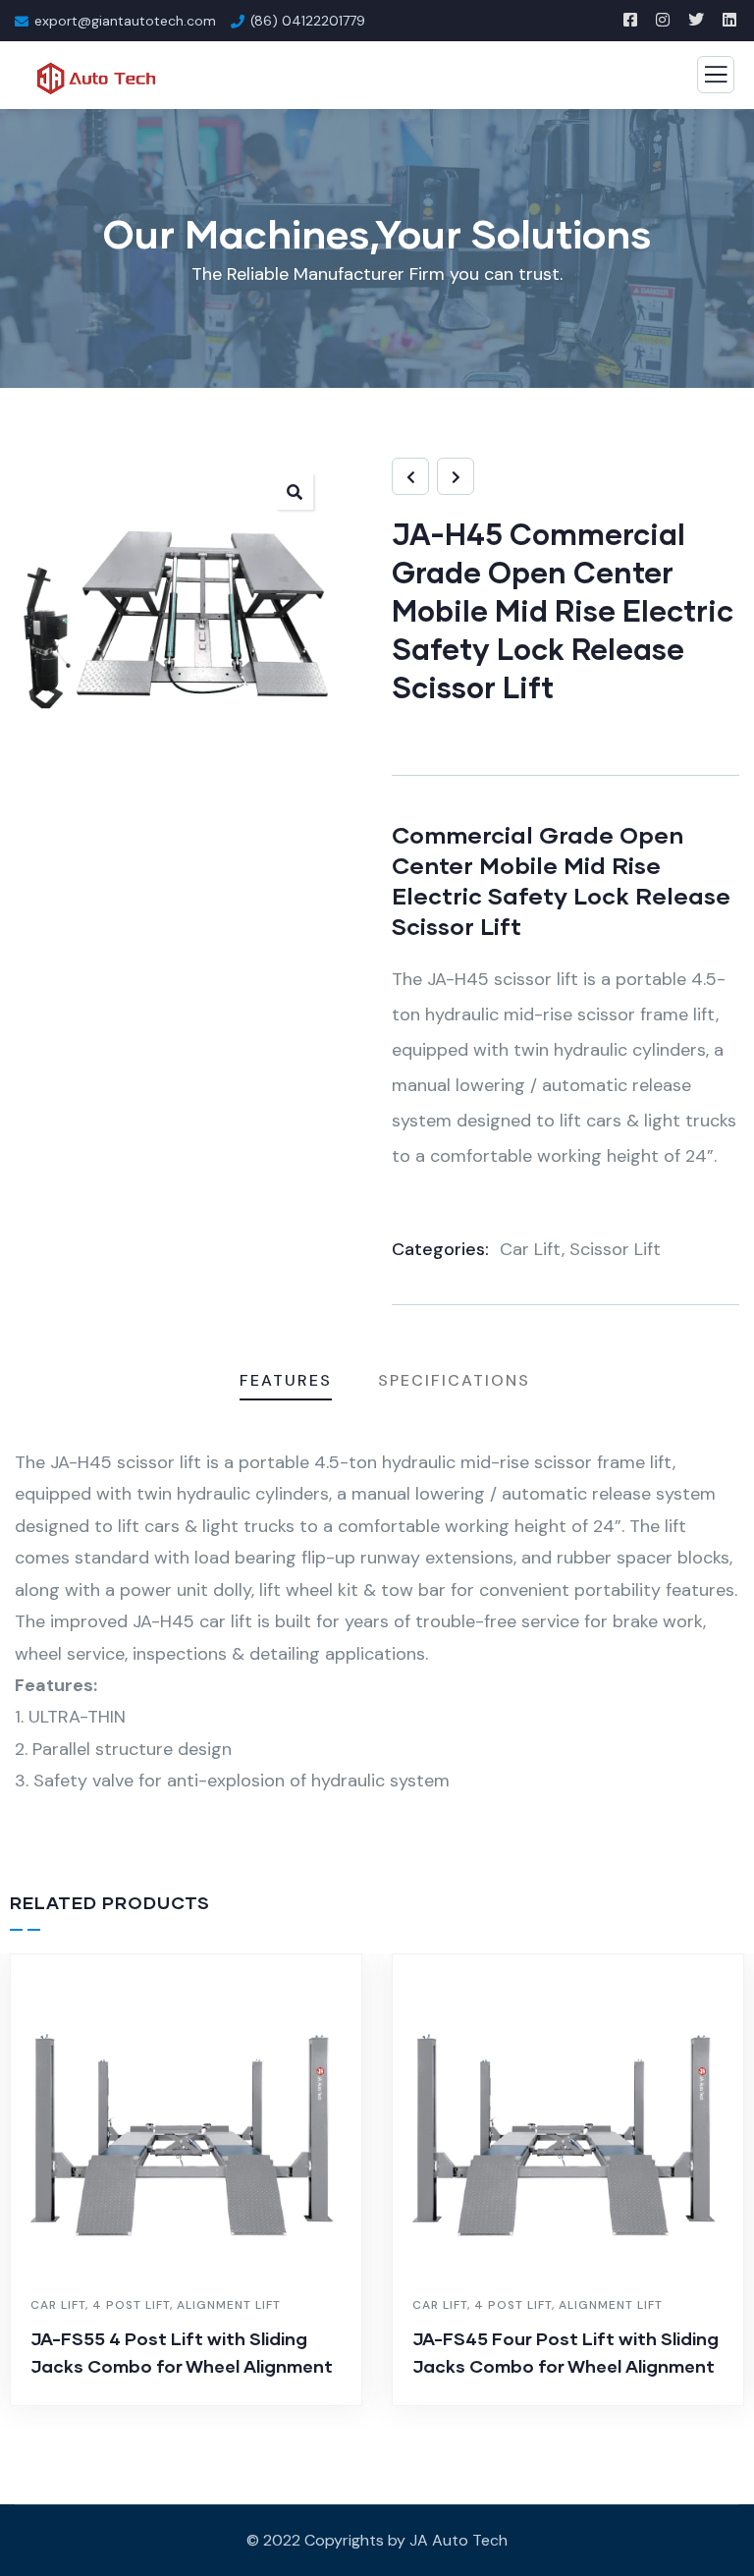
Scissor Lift (615, 1249)
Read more (196, 2401)
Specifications (454, 1380)
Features (286, 1380)
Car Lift (531, 1249)
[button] (295, 491)
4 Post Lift (131, 2305)
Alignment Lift (229, 2305)
